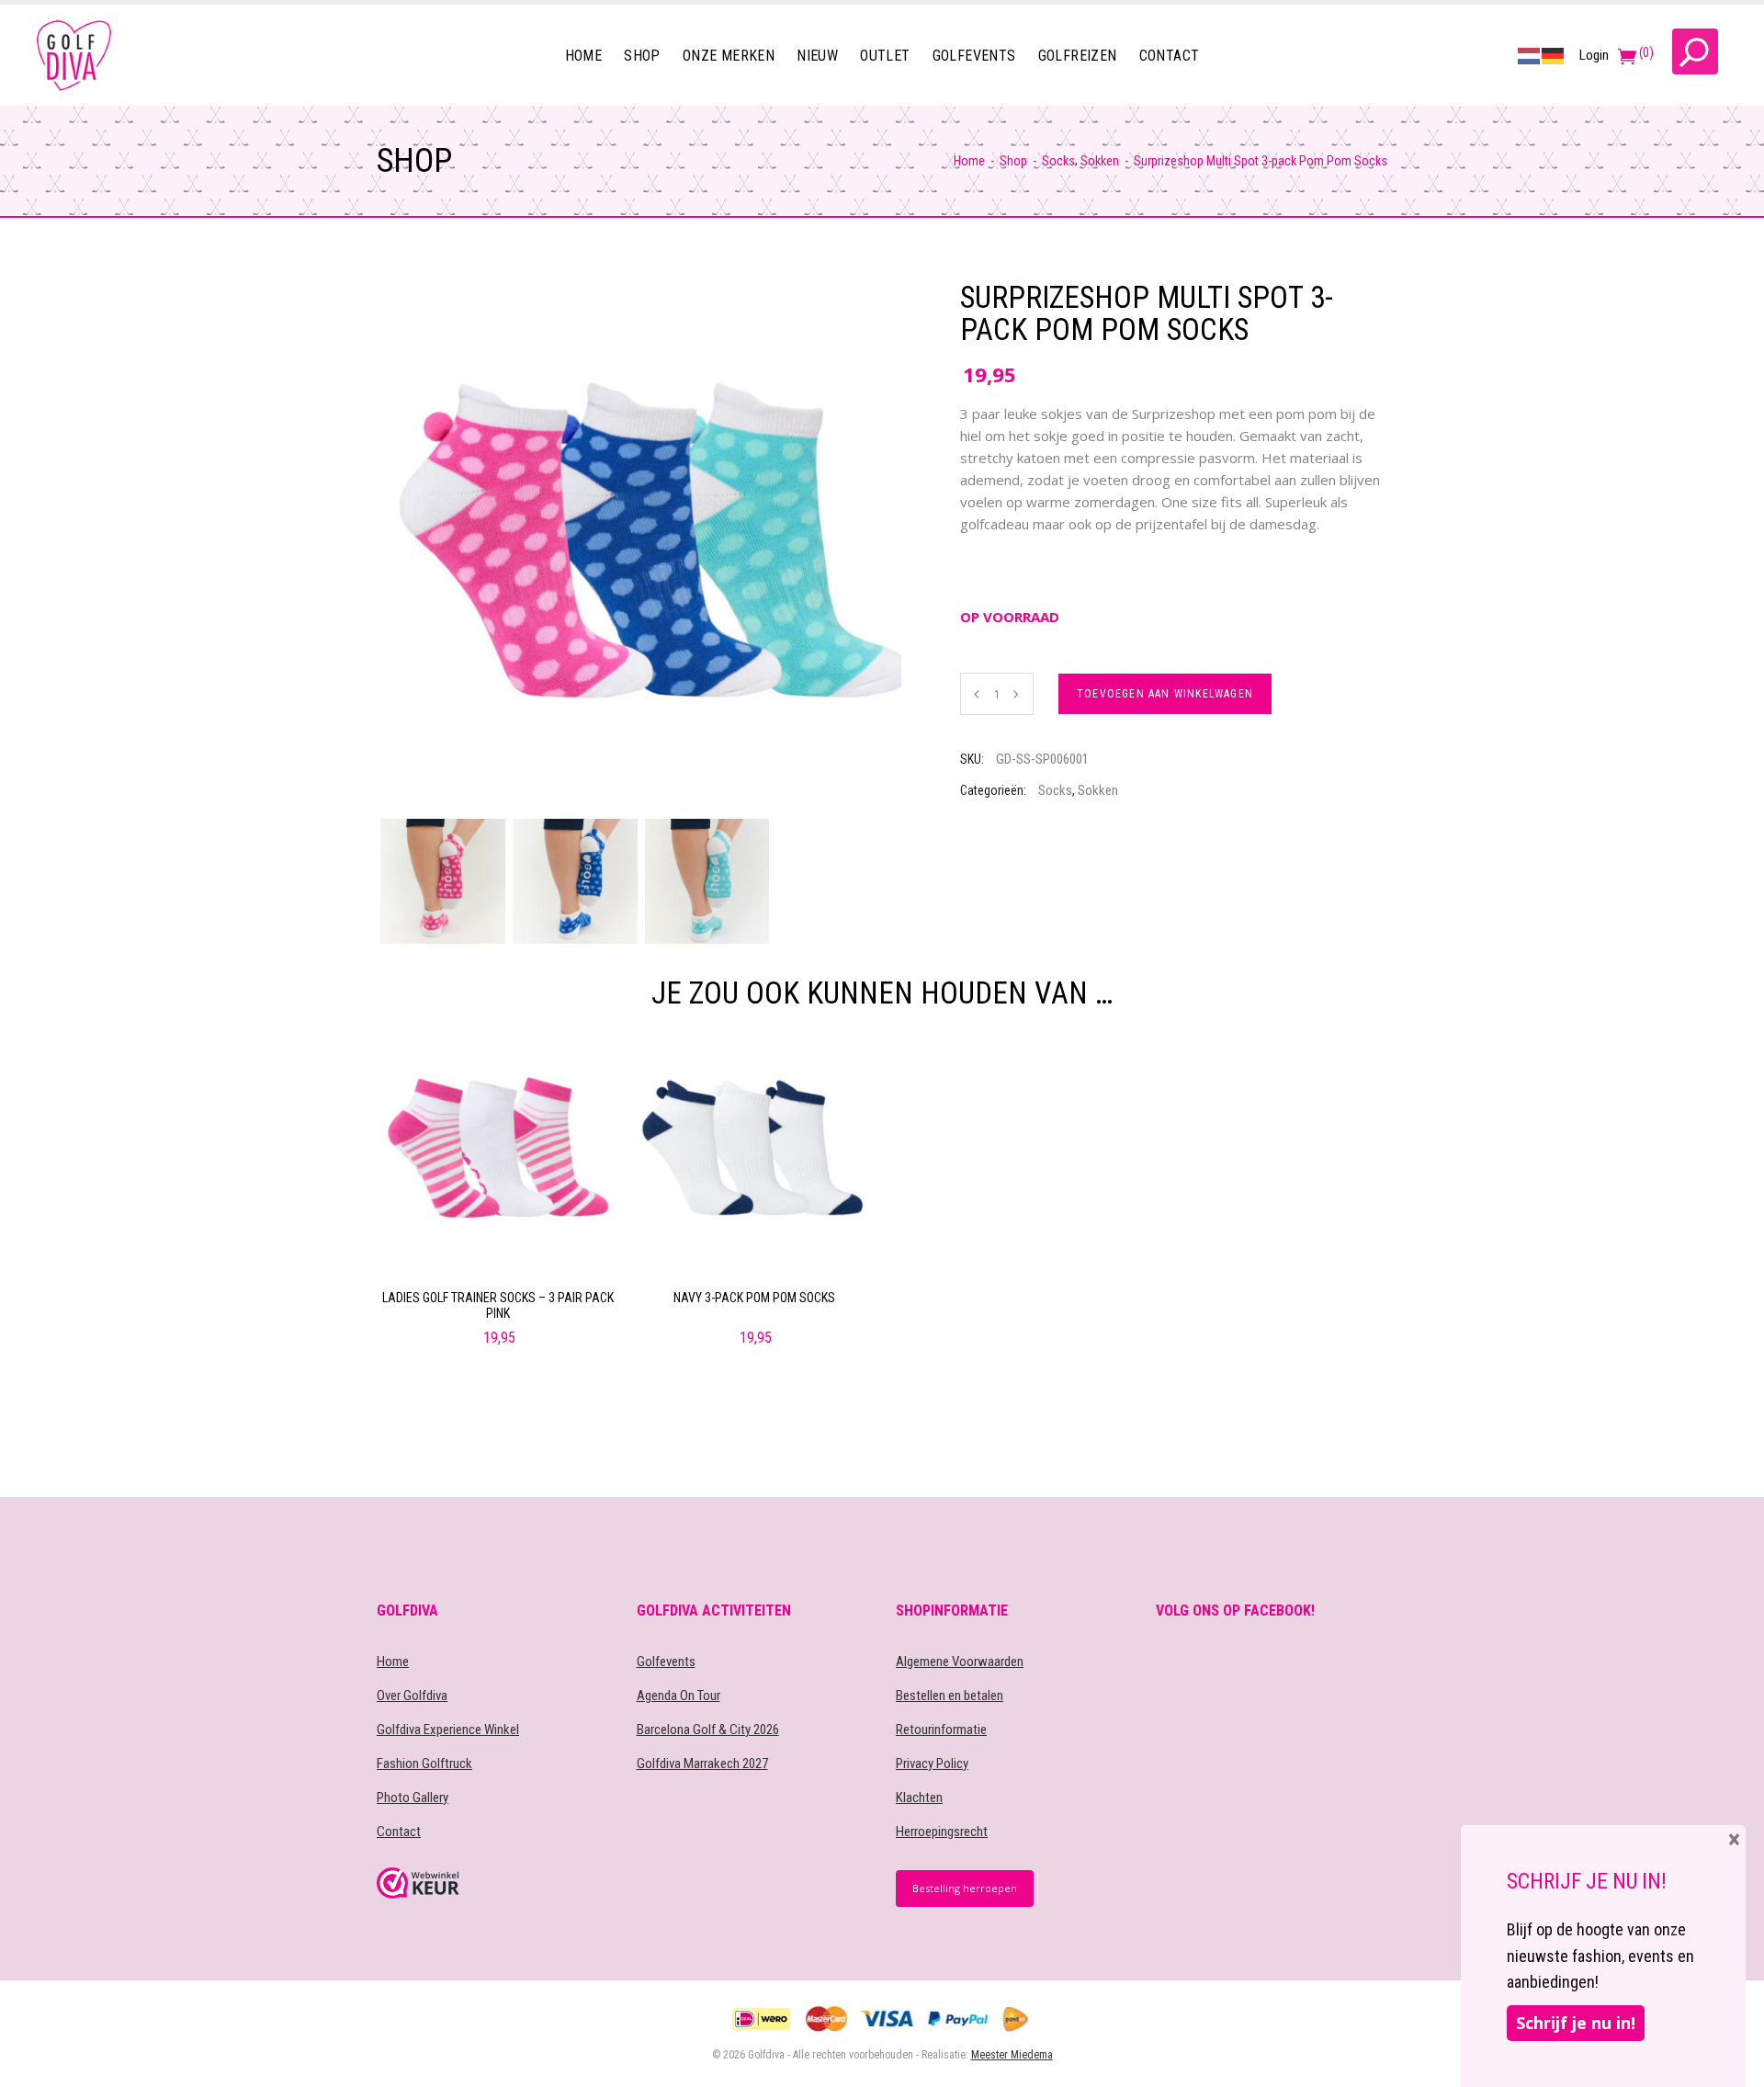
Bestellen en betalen (950, 1696)
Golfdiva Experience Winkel (448, 1730)
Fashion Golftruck (424, 1764)
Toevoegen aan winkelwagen (1165, 694)
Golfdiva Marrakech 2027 (702, 1764)
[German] (1554, 55)
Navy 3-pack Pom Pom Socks (754, 1298)
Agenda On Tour (678, 1696)
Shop (1013, 161)
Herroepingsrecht (942, 1832)
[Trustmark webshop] (493, 1883)
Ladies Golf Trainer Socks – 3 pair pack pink (498, 1305)
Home (969, 161)
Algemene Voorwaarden (960, 1662)
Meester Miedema (1012, 2055)
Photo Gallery (413, 1798)
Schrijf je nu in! (1576, 2023)
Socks (1058, 161)
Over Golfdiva (412, 1696)
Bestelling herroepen (965, 1888)
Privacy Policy (932, 1764)
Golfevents (666, 1662)
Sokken (1100, 161)
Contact (399, 1832)
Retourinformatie (941, 1730)
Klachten (919, 1798)
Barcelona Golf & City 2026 (708, 1730)
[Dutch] (1530, 55)
